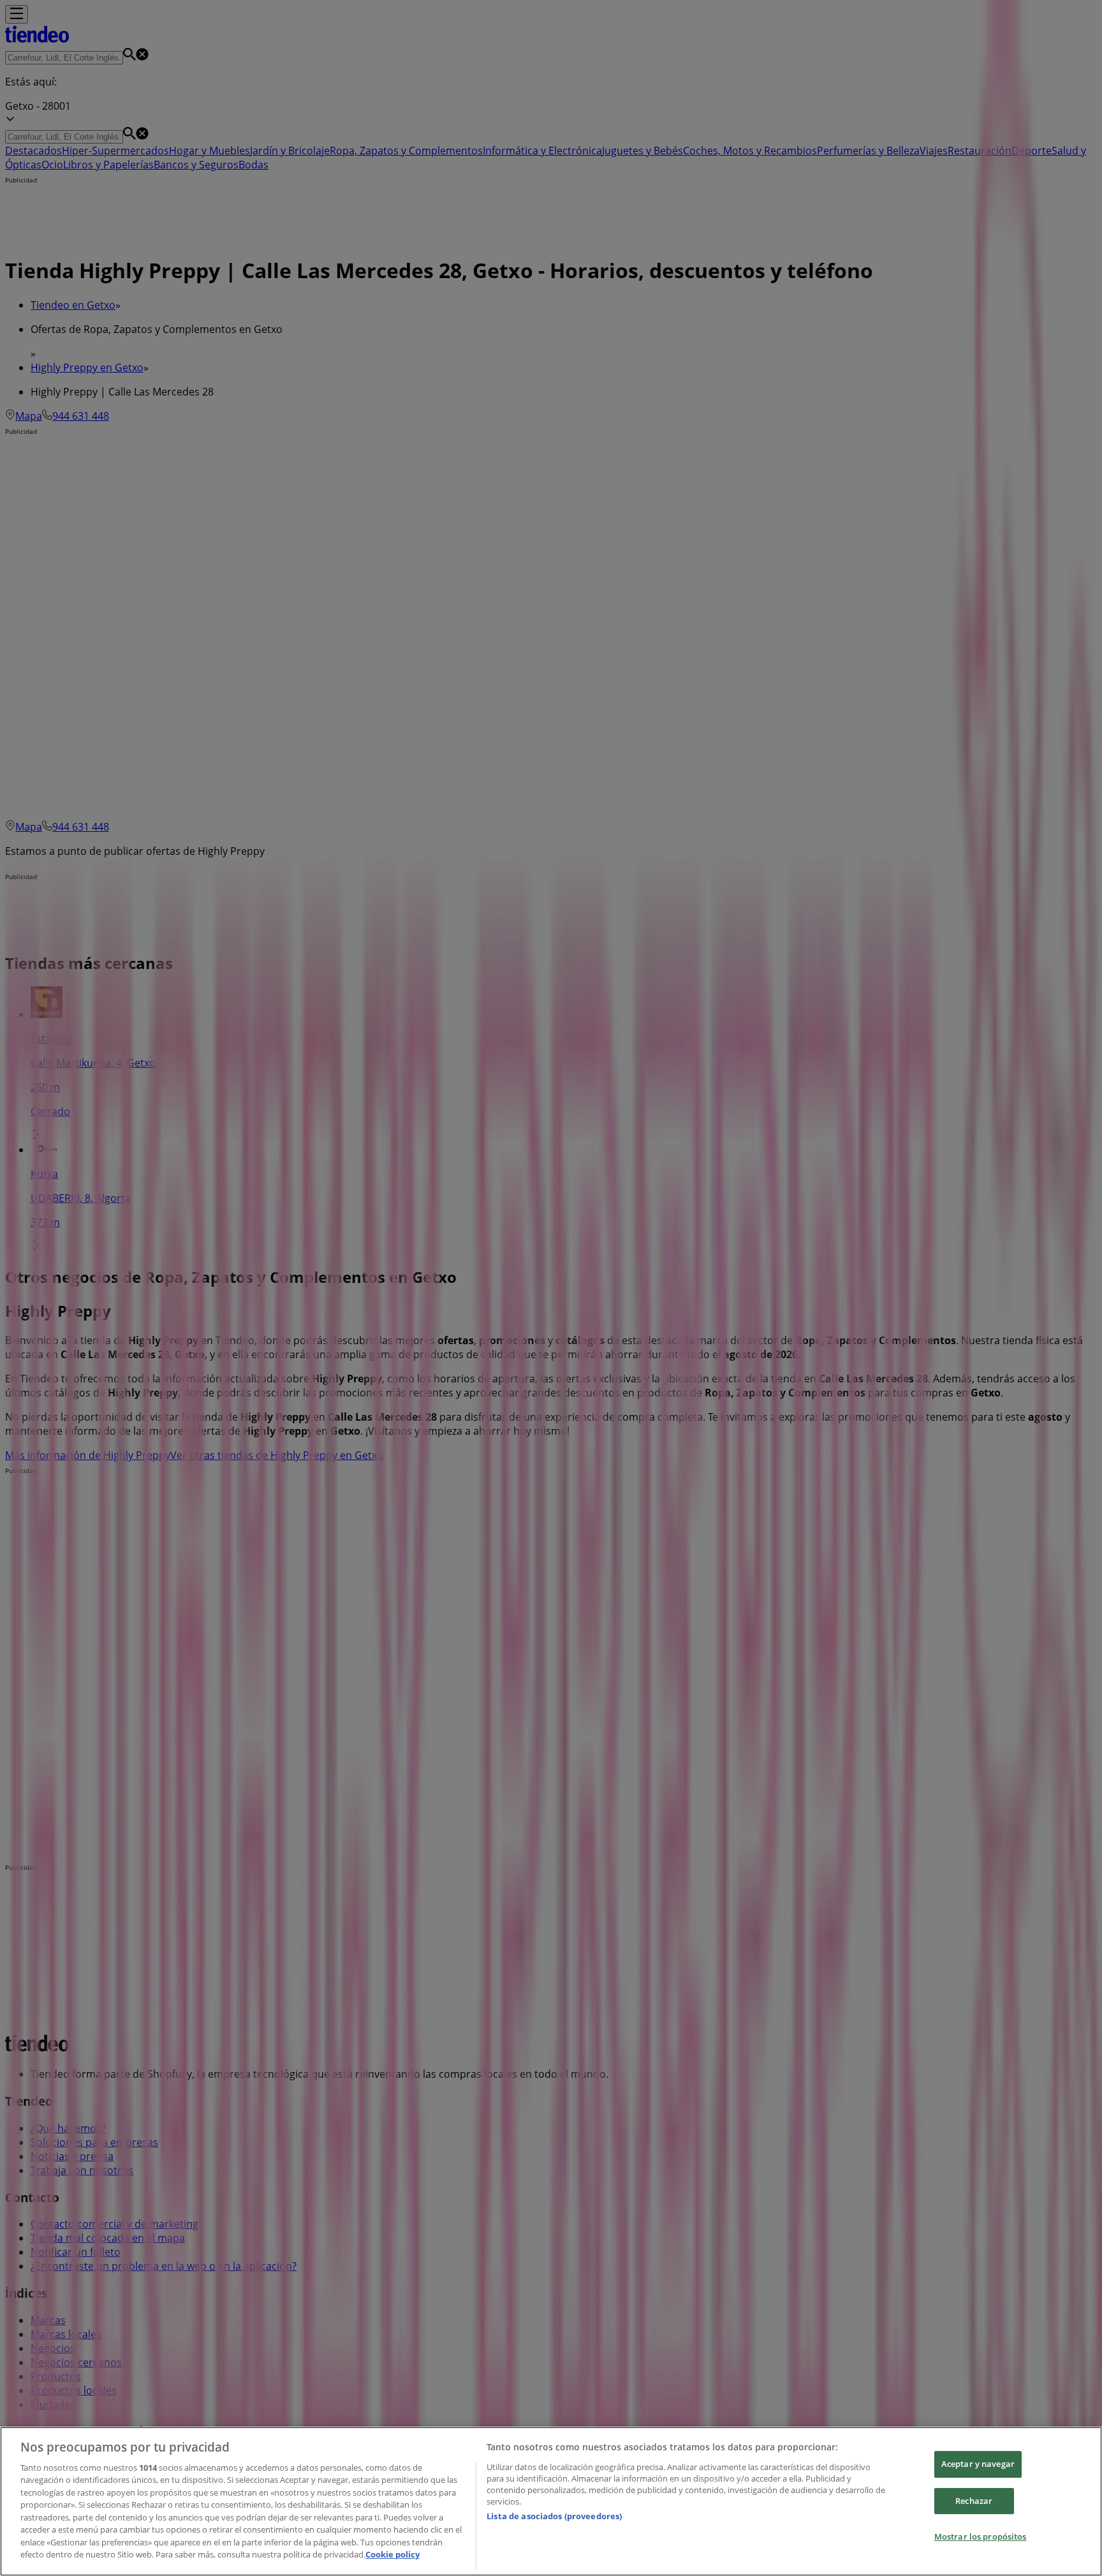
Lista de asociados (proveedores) (554, 2516)
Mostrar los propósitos (981, 2536)
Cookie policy (393, 2554)
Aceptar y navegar (978, 2464)
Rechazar (974, 2501)
